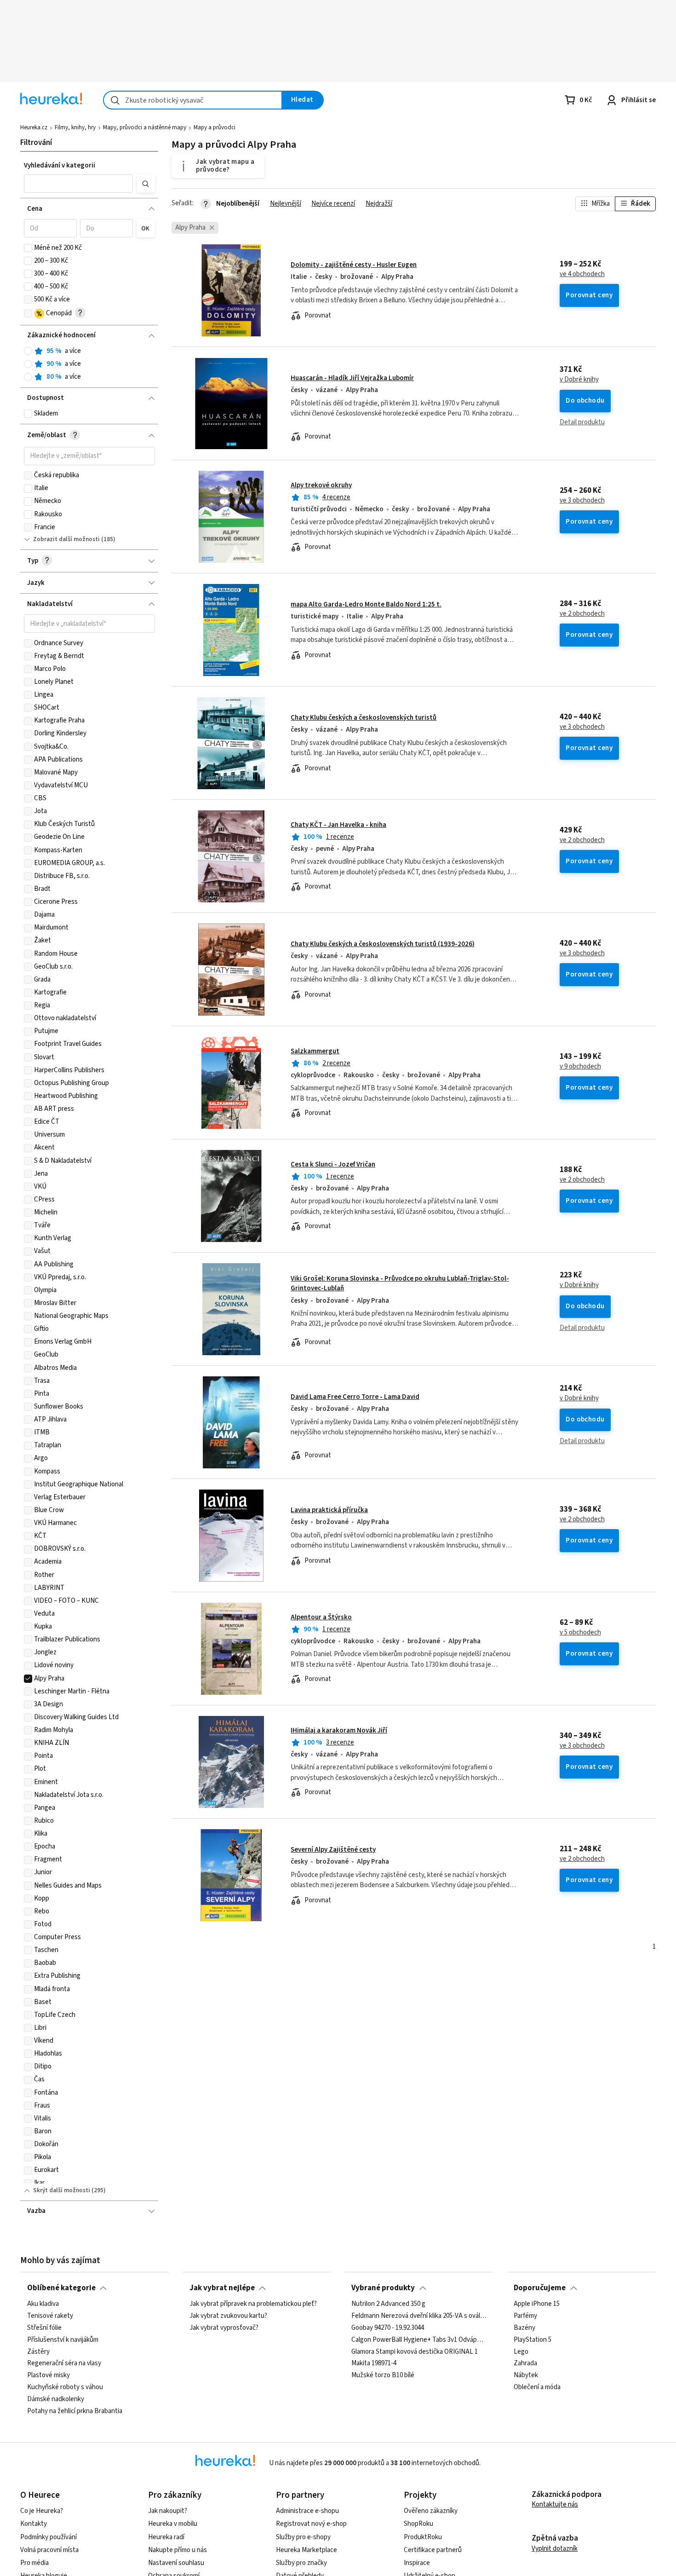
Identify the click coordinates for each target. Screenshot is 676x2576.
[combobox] (193, 100)
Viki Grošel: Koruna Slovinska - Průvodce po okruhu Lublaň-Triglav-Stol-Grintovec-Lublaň (414, 1309)
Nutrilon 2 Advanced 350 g (388, 2304)
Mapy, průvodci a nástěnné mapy (145, 127)
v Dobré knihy (579, 380)
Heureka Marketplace (306, 2550)
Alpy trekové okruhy (321, 485)
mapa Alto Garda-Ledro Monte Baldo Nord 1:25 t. (366, 604)
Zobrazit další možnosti (66, 539)
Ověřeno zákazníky (431, 2511)
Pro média (34, 2563)
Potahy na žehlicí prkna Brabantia (75, 2411)
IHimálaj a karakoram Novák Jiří (339, 1730)
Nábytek (526, 2376)
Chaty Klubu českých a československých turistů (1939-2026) (383, 944)
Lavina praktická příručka (329, 1510)
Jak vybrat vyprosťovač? (224, 2328)
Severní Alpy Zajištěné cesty (333, 1850)
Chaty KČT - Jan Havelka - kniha (338, 825)
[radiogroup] (89, 364)
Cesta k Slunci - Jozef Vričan (333, 1164)
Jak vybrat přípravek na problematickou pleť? (253, 2304)
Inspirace (417, 2563)
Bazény (524, 2328)
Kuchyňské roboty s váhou (65, 2387)
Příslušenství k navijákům (63, 2340)
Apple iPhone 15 (537, 2304)
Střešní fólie (44, 2328)
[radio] (28, 351)
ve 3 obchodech (582, 501)
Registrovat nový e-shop (311, 2524)
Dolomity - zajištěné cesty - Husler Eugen (354, 265)
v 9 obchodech (580, 1067)
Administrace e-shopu (307, 2511)
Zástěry (38, 2352)
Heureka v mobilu (173, 2524)
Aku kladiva (43, 2304)
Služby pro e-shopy (303, 2537)
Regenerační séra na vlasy (64, 2364)
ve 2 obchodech (582, 614)
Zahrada (525, 2364)
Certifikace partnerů (433, 2550)
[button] (79, 184)
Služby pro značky (301, 2563)
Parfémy (525, 2316)
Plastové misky (49, 2376)
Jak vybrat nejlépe (222, 2288)
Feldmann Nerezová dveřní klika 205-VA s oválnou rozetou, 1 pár (419, 2316)
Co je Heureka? (42, 2511)
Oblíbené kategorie (61, 2288)
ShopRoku (418, 2524)
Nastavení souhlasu (176, 2563)
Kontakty (34, 2524)
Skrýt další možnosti (62, 2190)
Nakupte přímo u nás (178, 2550)
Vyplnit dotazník (555, 2549)
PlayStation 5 (533, 2340)
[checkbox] (28, 248)
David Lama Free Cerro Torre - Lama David (355, 1397)
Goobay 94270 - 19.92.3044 (388, 2328)
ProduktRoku (423, 2537)
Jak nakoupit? (168, 2511)
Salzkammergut (315, 1051)
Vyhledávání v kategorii (60, 165)
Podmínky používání (49, 2537)
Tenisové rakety (50, 2316)
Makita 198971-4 (374, 2364)
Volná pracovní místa (49, 2550)
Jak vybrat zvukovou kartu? (228, 2316)
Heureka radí (166, 2537)
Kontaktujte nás (555, 2504)
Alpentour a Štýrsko (321, 1617)
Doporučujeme (540, 2288)
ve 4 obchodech (582, 274)
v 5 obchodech (580, 1633)
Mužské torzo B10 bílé (383, 2376)
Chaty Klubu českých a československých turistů (364, 718)
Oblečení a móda (537, 2387)
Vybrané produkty (383, 2288)
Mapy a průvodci (215, 127)
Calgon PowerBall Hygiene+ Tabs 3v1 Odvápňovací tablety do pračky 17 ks (419, 2340)
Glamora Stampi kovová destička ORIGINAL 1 (415, 2352)
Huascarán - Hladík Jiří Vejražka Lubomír (352, 378)
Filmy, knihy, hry (75, 127)
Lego (521, 2352)
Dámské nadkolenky (56, 2399)
